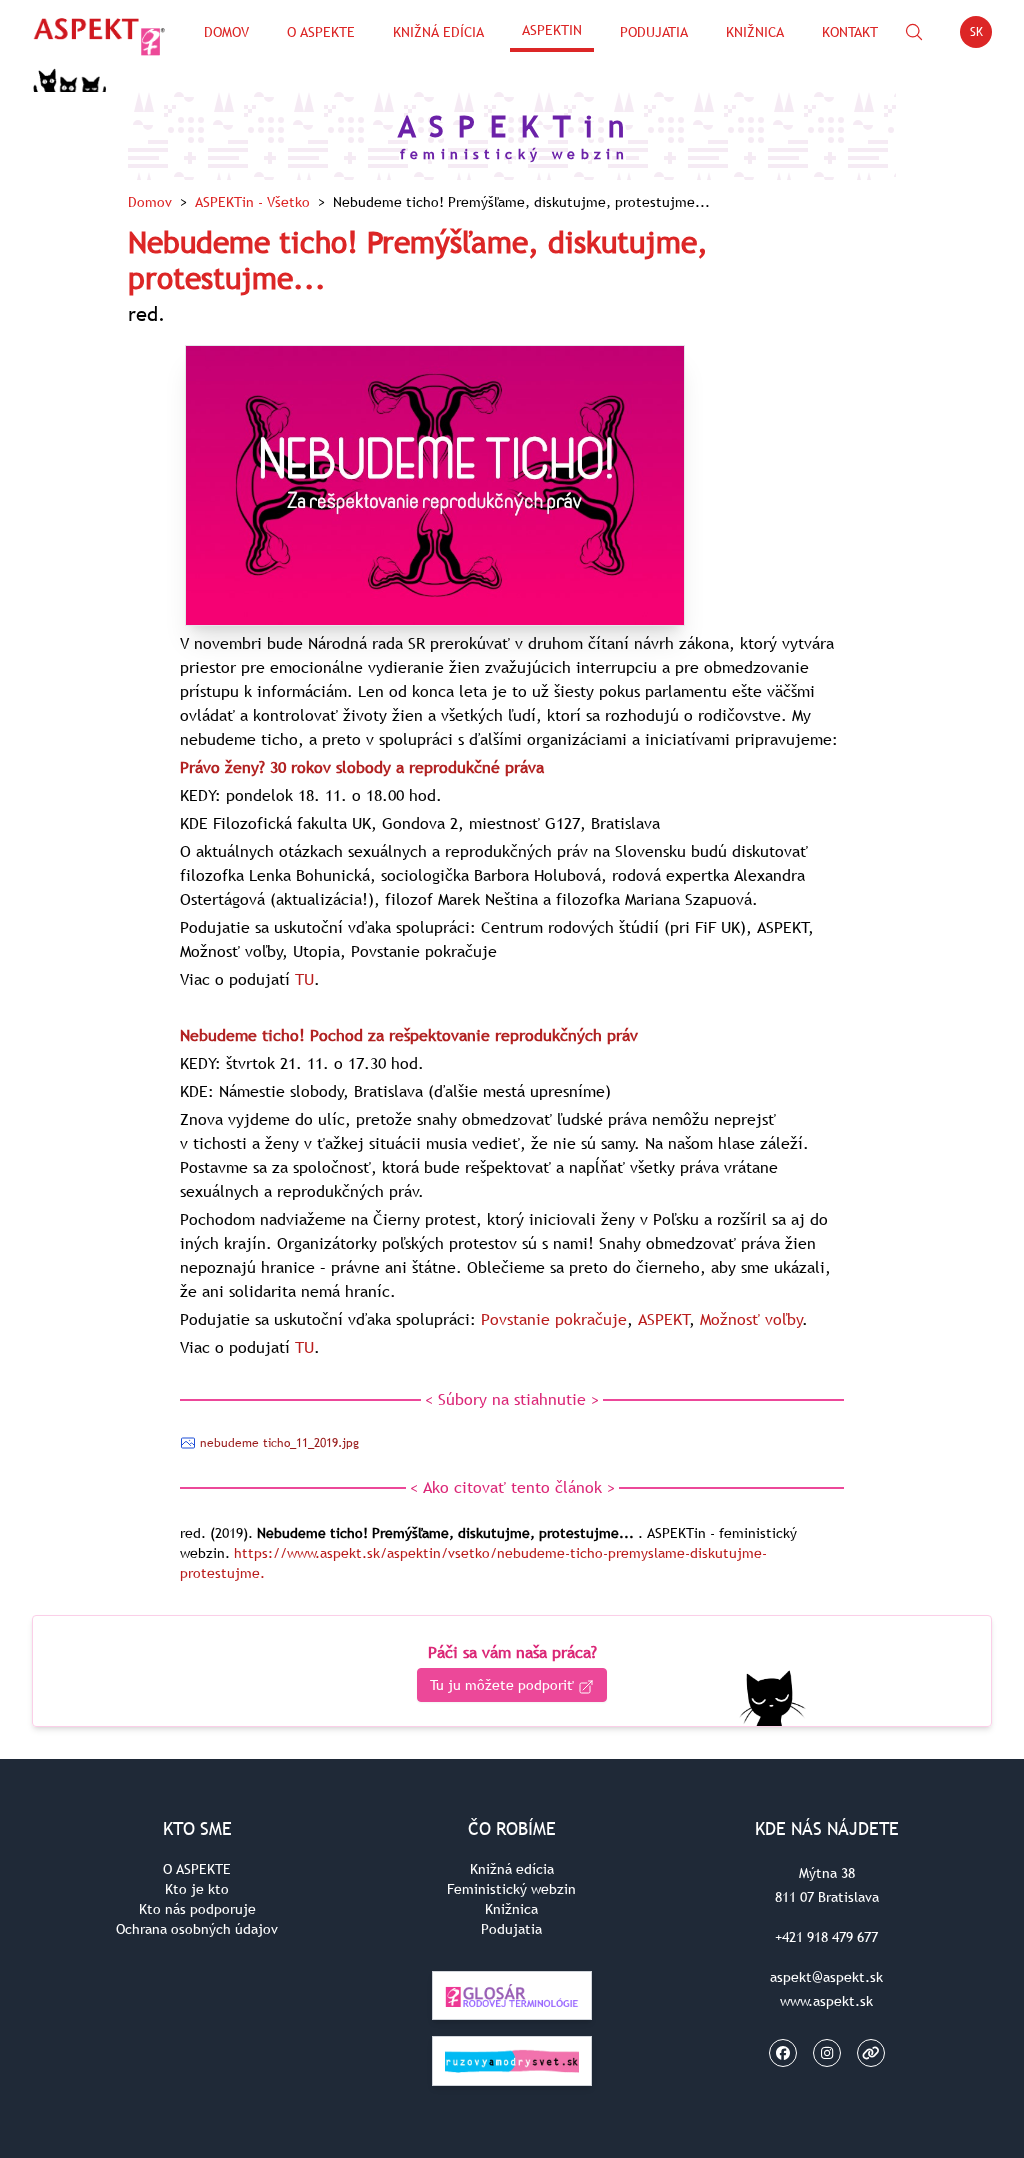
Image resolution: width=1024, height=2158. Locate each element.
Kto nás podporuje (197, 1909)
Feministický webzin (511, 1889)
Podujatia (654, 32)
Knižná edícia (438, 32)
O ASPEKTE (197, 1869)
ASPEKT (664, 1319)
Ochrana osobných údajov (197, 1929)
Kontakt (850, 32)
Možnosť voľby (751, 1319)
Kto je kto (197, 1889)
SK (981, 35)
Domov (226, 32)
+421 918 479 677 (826, 1937)
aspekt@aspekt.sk (826, 1977)
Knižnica (755, 32)
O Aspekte (321, 32)
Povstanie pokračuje (554, 1319)
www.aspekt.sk (826, 2001)
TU (304, 979)
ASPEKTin (552, 30)
